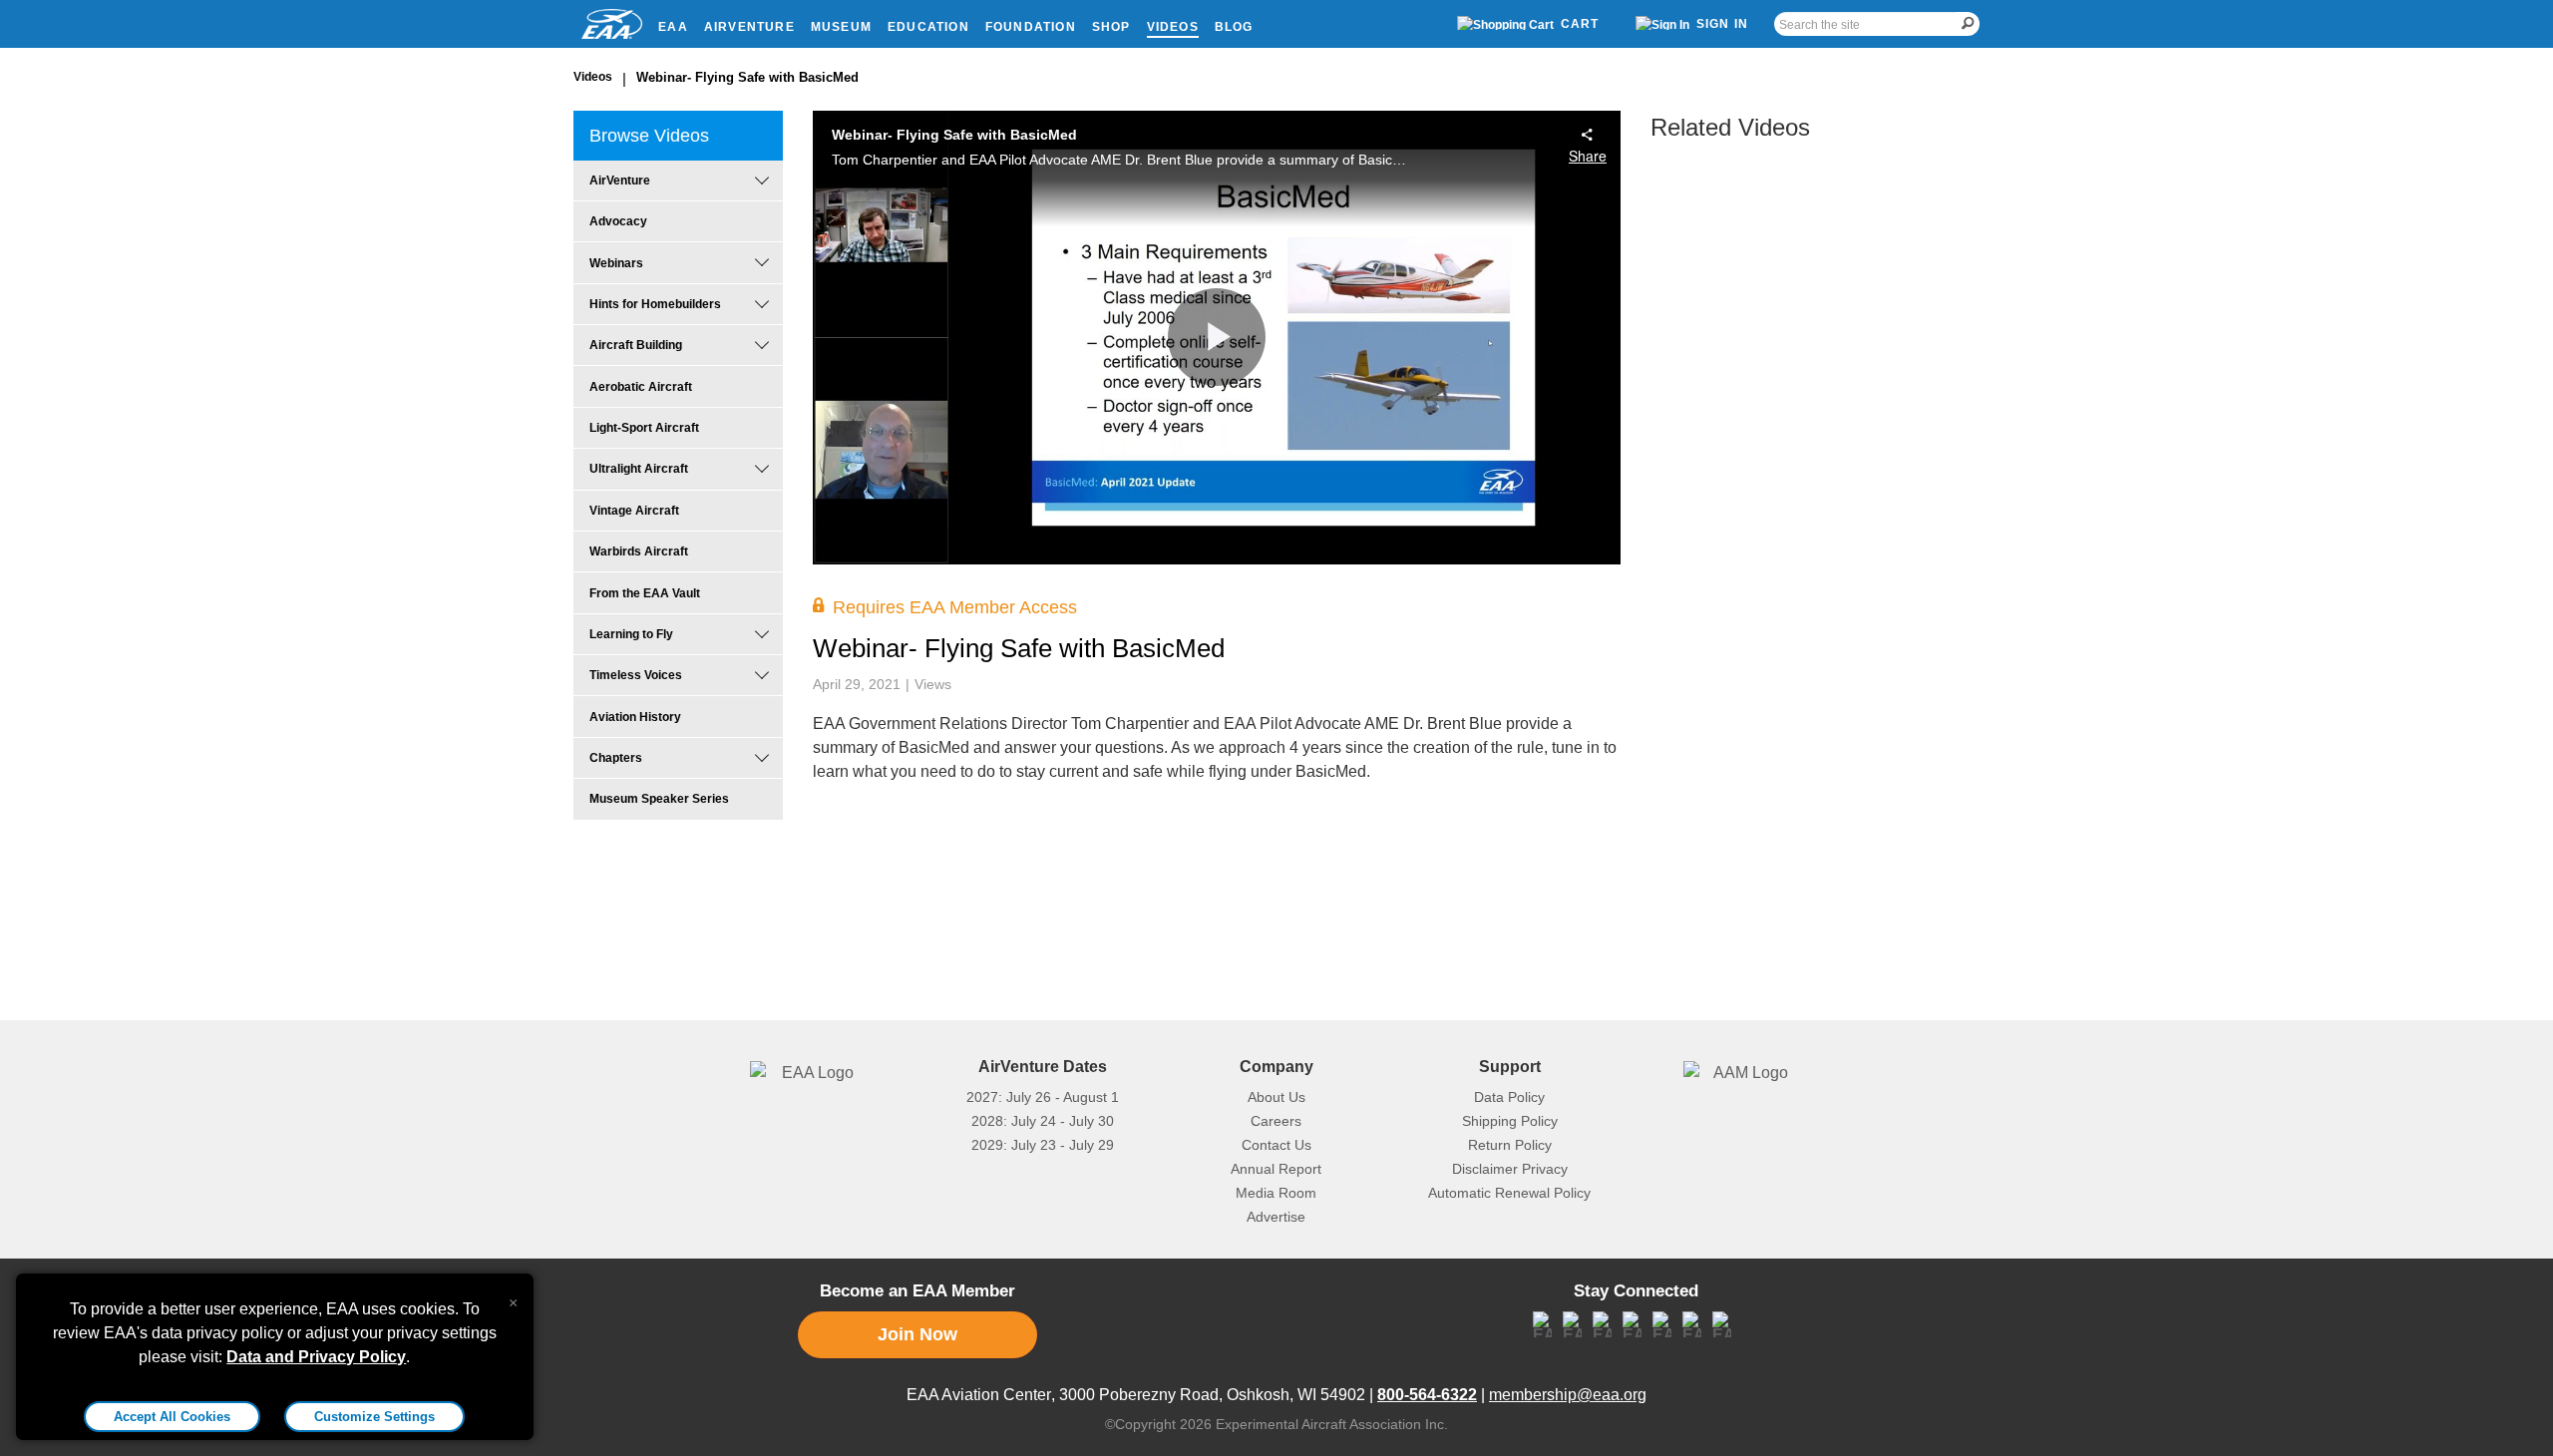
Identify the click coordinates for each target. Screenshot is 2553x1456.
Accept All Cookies (172, 1417)
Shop (1111, 27)
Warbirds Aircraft (639, 551)
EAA (673, 27)
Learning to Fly (631, 634)
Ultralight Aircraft (639, 469)
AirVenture (749, 27)
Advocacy (618, 221)
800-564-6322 (1427, 1395)
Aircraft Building (636, 345)
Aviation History (635, 717)
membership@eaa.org (1568, 1395)
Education (928, 27)
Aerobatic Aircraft (641, 387)
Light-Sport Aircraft (644, 428)
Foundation (1031, 27)
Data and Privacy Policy (316, 1357)
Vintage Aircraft (634, 511)
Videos (1173, 27)
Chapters (616, 758)
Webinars (616, 263)
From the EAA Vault (645, 593)
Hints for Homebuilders (655, 304)
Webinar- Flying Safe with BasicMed (747, 77)
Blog (1234, 27)
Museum (841, 27)
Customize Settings (374, 1417)
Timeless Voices (636, 675)
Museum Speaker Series (659, 799)
